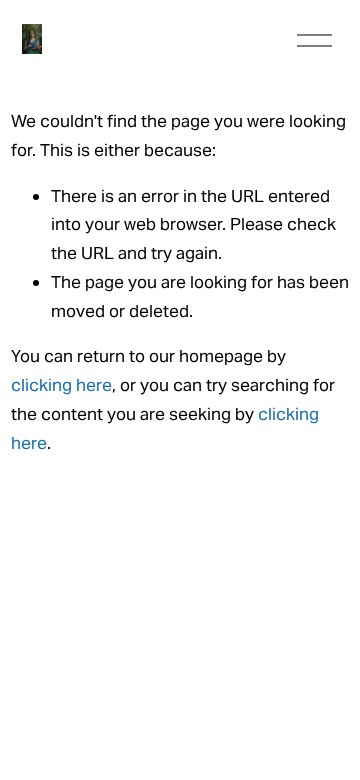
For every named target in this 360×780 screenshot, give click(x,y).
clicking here (61, 385)
